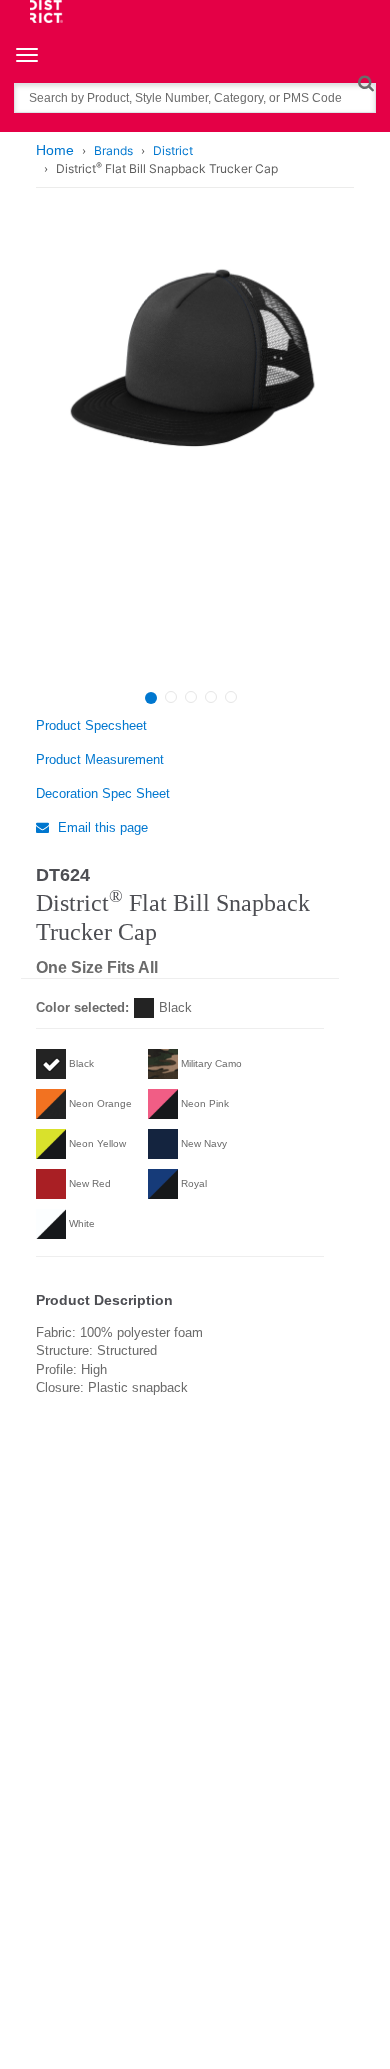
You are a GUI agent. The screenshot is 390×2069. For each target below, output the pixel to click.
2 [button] (171, 697)
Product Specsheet (91, 725)
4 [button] (211, 697)
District (173, 150)
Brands (113, 150)
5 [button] (231, 697)
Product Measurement (100, 759)
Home (55, 150)
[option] (192, 453)
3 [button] (191, 697)
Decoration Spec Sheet (103, 793)
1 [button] (151, 698)
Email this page (101, 827)
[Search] (365, 82)
